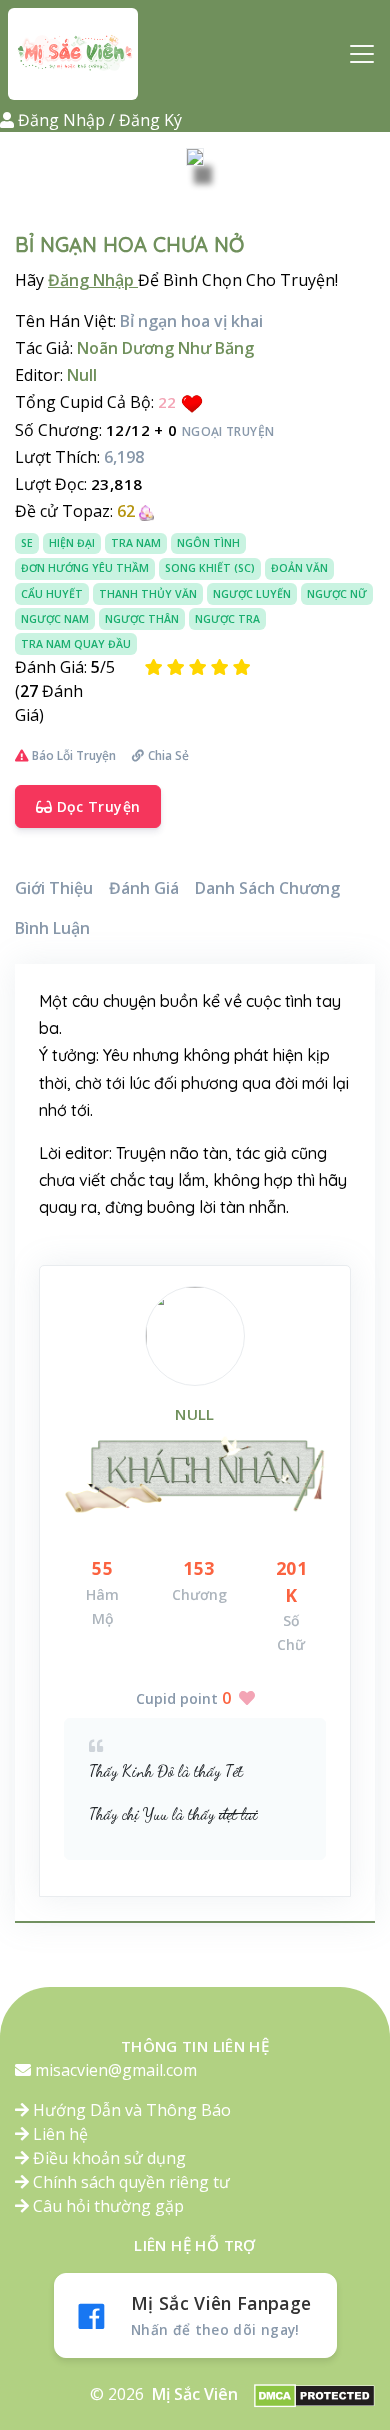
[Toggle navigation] (362, 54)
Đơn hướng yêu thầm (85, 568)
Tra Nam (136, 543)
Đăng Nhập (93, 280)
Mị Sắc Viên (195, 2394)
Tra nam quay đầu (76, 644)
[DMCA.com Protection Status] (314, 2395)
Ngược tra (227, 619)
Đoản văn (299, 568)
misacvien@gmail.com (116, 2070)
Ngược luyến (252, 594)
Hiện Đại (72, 543)
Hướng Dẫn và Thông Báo (130, 2110)
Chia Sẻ (168, 755)
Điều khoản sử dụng (107, 2158)
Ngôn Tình (208, 543)
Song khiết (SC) (210, 568)
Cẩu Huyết (52, 594)
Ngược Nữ (337, 594)
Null (195, 1414)
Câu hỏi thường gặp (106, 2206)
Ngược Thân (142, 619)
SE (27, 543)
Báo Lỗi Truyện (72, 755)
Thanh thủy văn (148, 594)
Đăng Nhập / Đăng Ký (100, 120)
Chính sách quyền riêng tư (129, 2182)
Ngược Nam (55, 619)
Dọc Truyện (96, 806)
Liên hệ (58, 2134)
